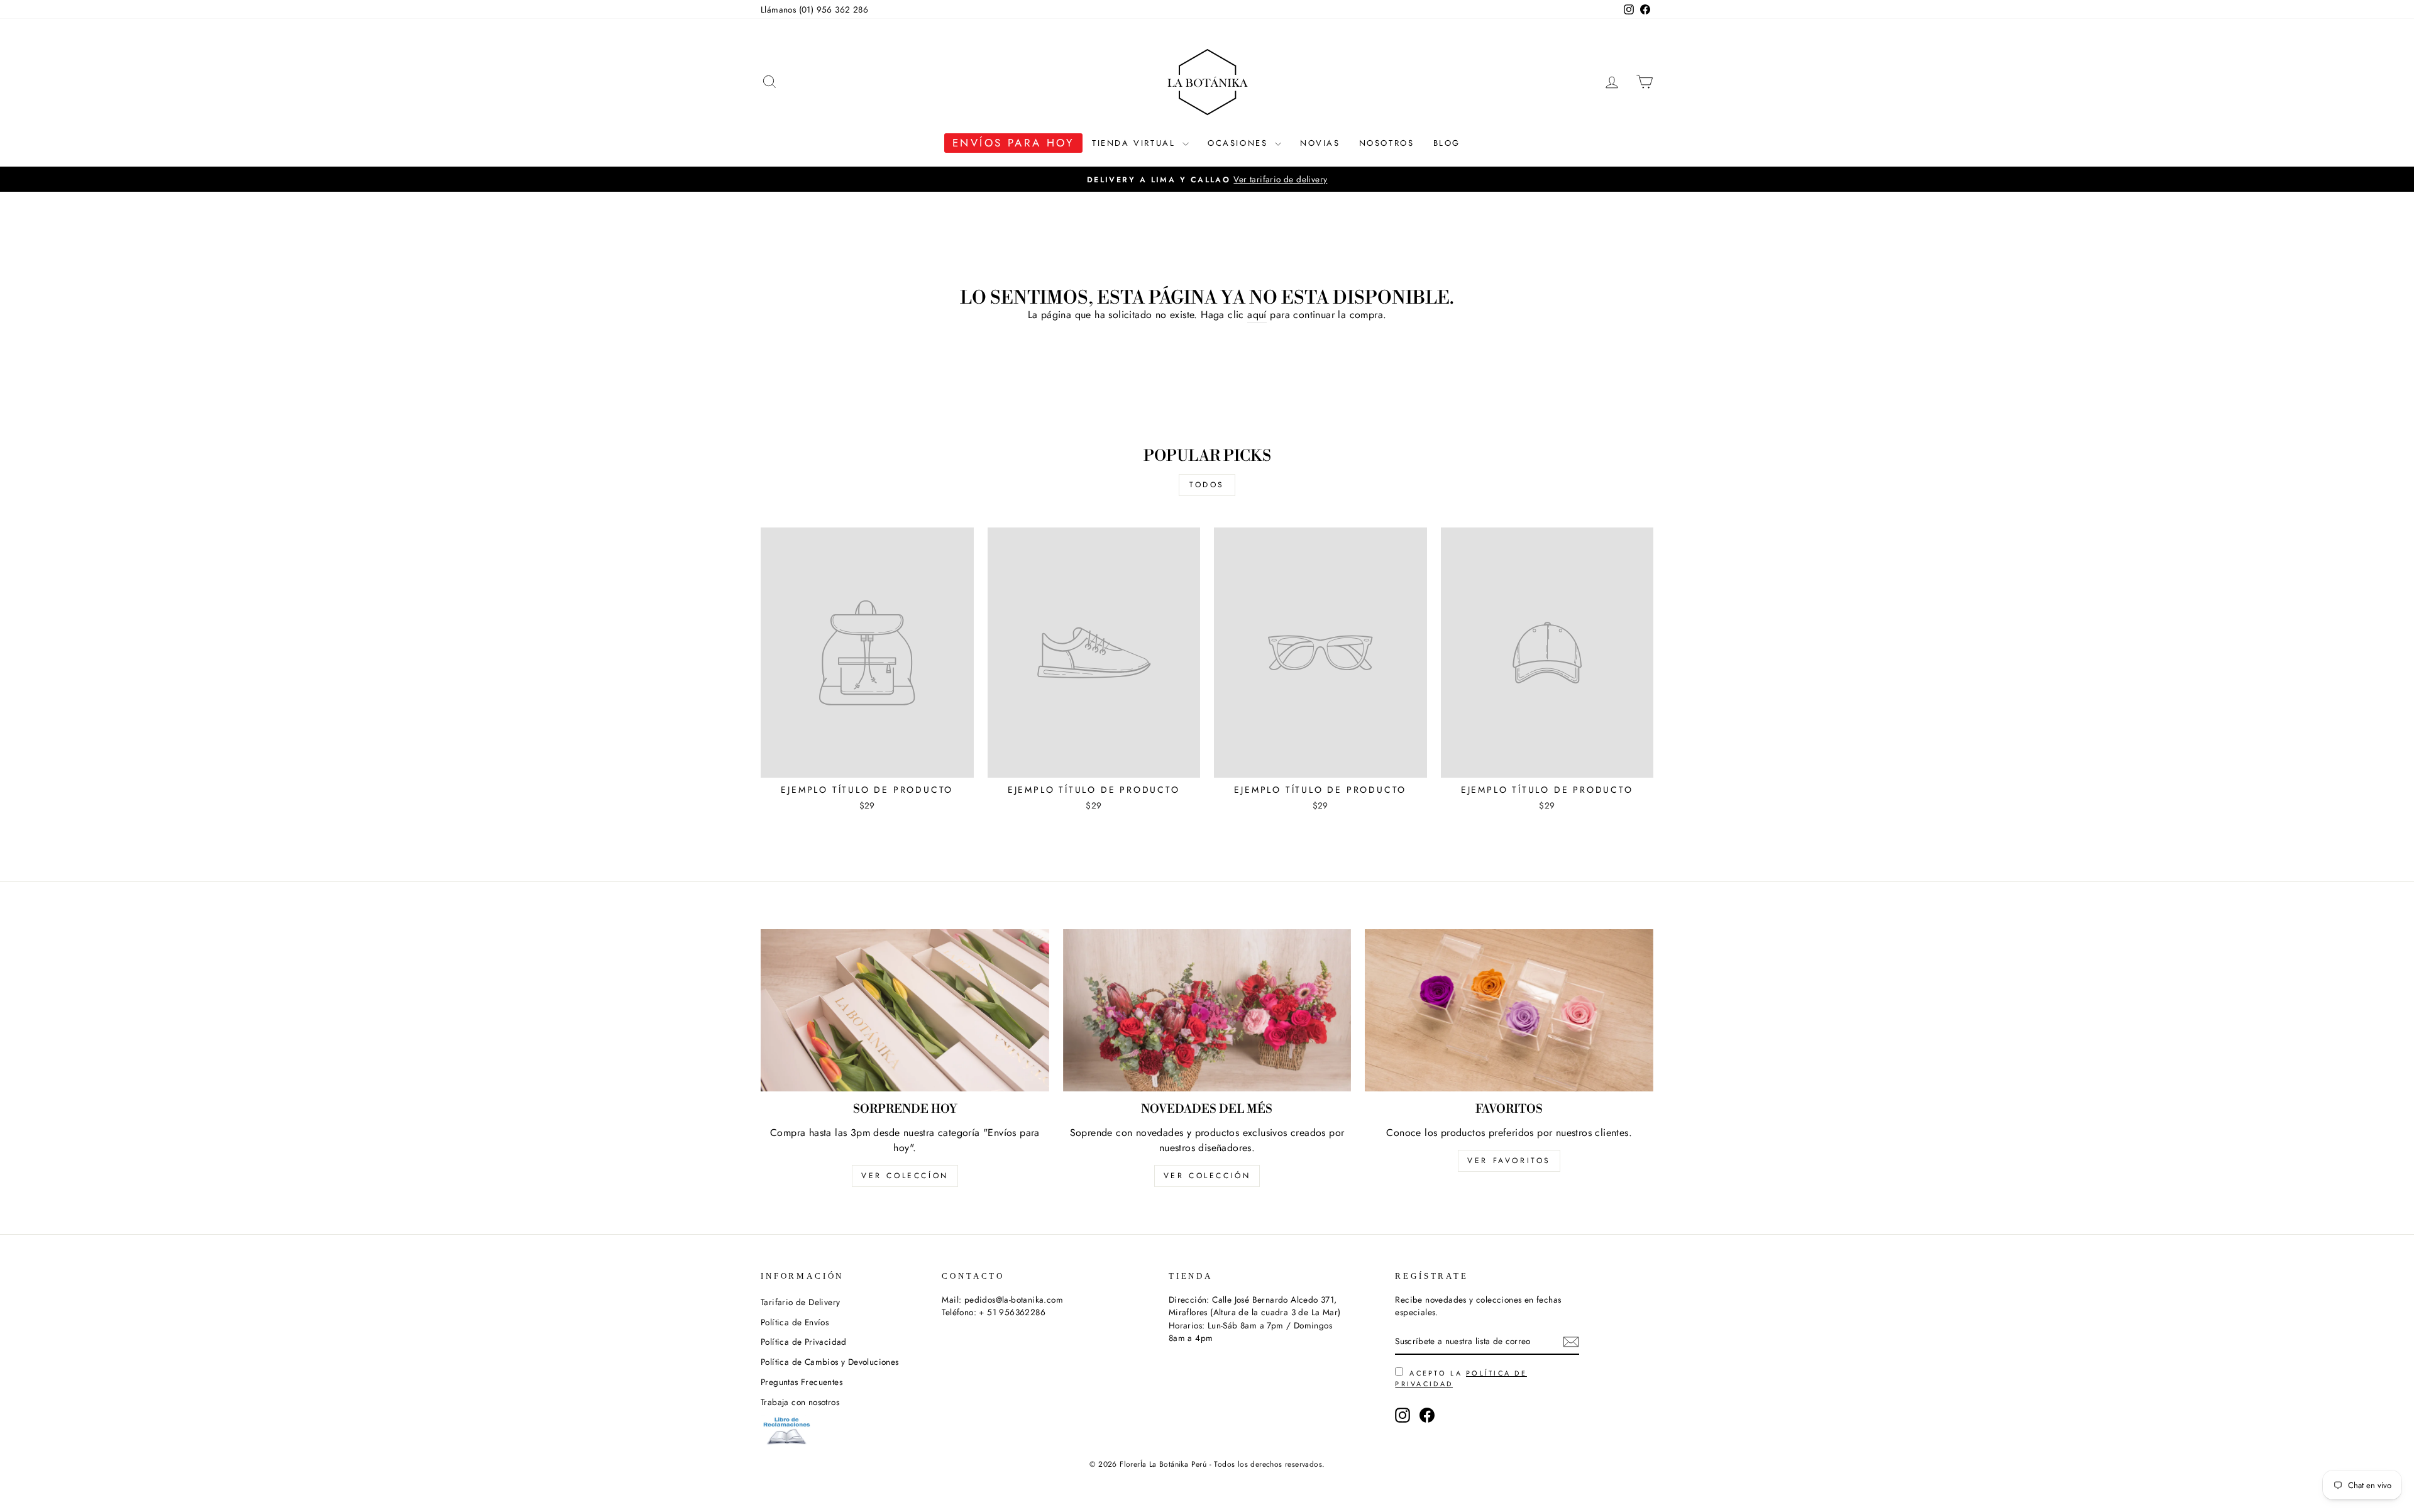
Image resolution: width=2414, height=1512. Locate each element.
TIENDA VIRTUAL (1136, 143)
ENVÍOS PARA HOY (1013, 143)
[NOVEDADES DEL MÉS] (1207, 1010)
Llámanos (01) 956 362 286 (814, 9)
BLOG (1447, 143)
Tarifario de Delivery (800, 1302)
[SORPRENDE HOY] (905, 1010)
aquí (1257, 315)
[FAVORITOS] (1509, 1010)
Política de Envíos (795, 1322)
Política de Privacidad (804, 1342)
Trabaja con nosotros (800, 1402)
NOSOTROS (1387, 143)
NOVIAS (1320, 143)
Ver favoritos (1509, 1161)
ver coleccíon (905, 1176)
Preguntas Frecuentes (802, 1382)
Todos (1207, 485)
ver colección (1207, 1176)
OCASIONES (1240, 143)
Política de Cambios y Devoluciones (830, 1362)
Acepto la (1461, 1378)
